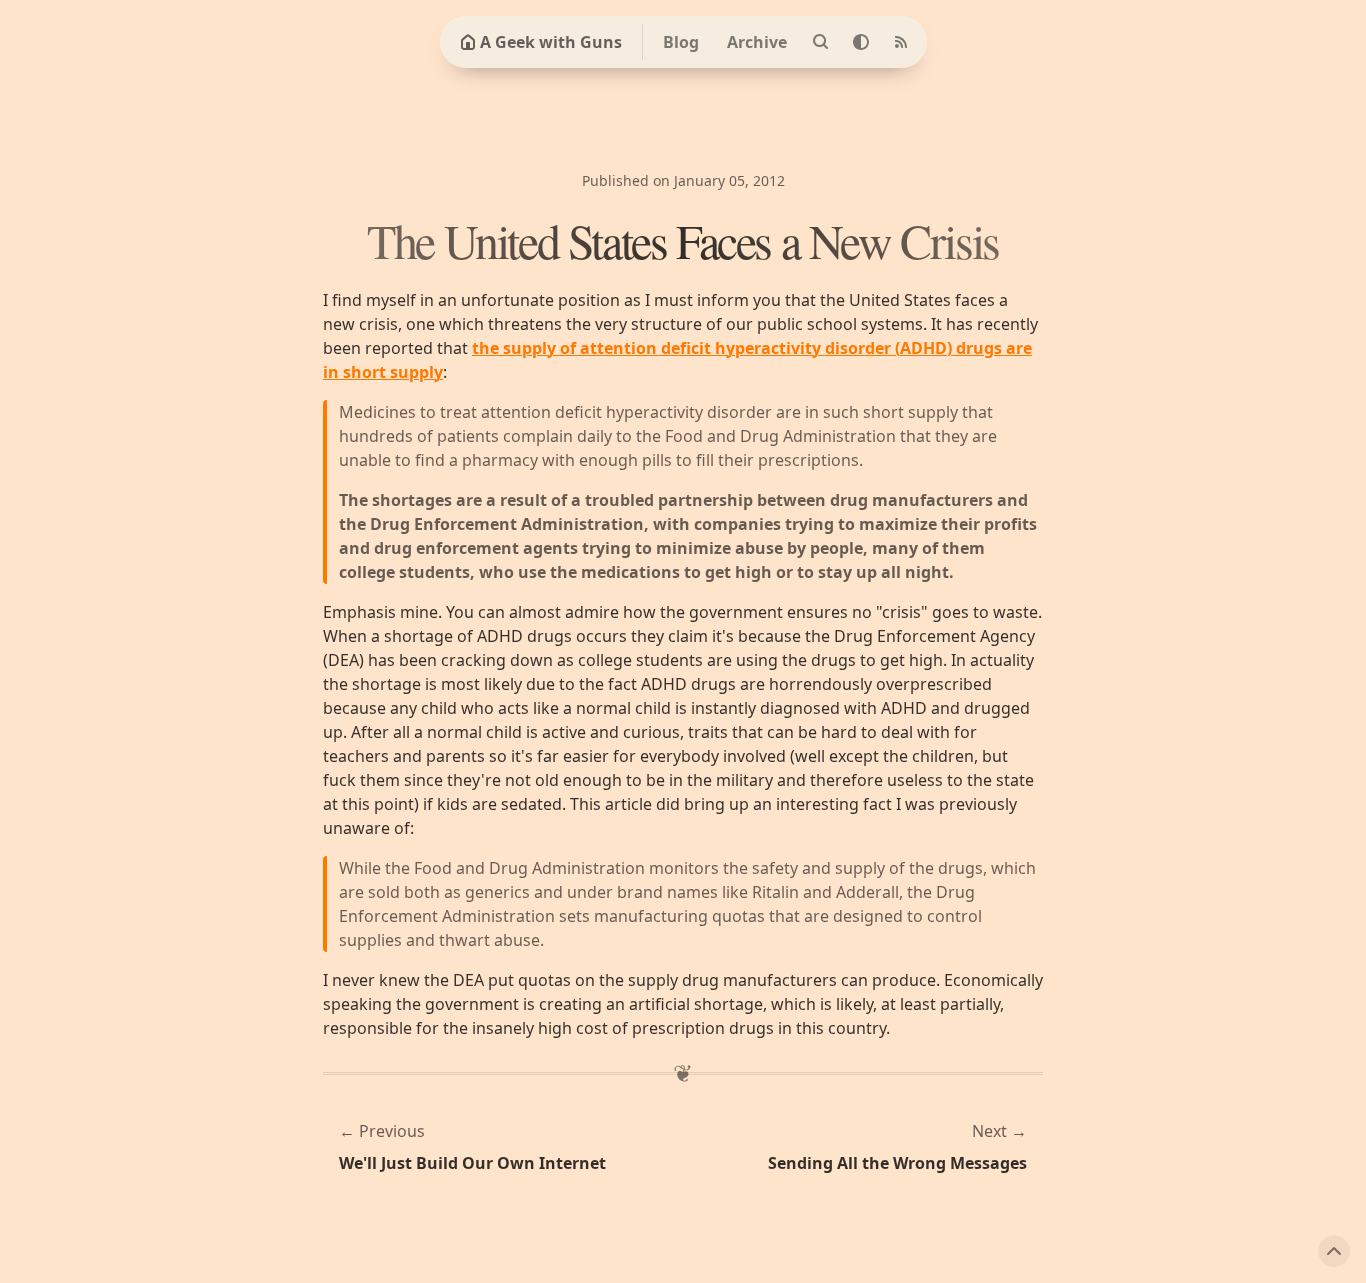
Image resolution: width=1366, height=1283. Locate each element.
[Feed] (901, 42)
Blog (681, 42)
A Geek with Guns (551, 42)
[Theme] (861, 42)
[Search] (821, 42)
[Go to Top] (1334, 1251)
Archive (757, 42)
